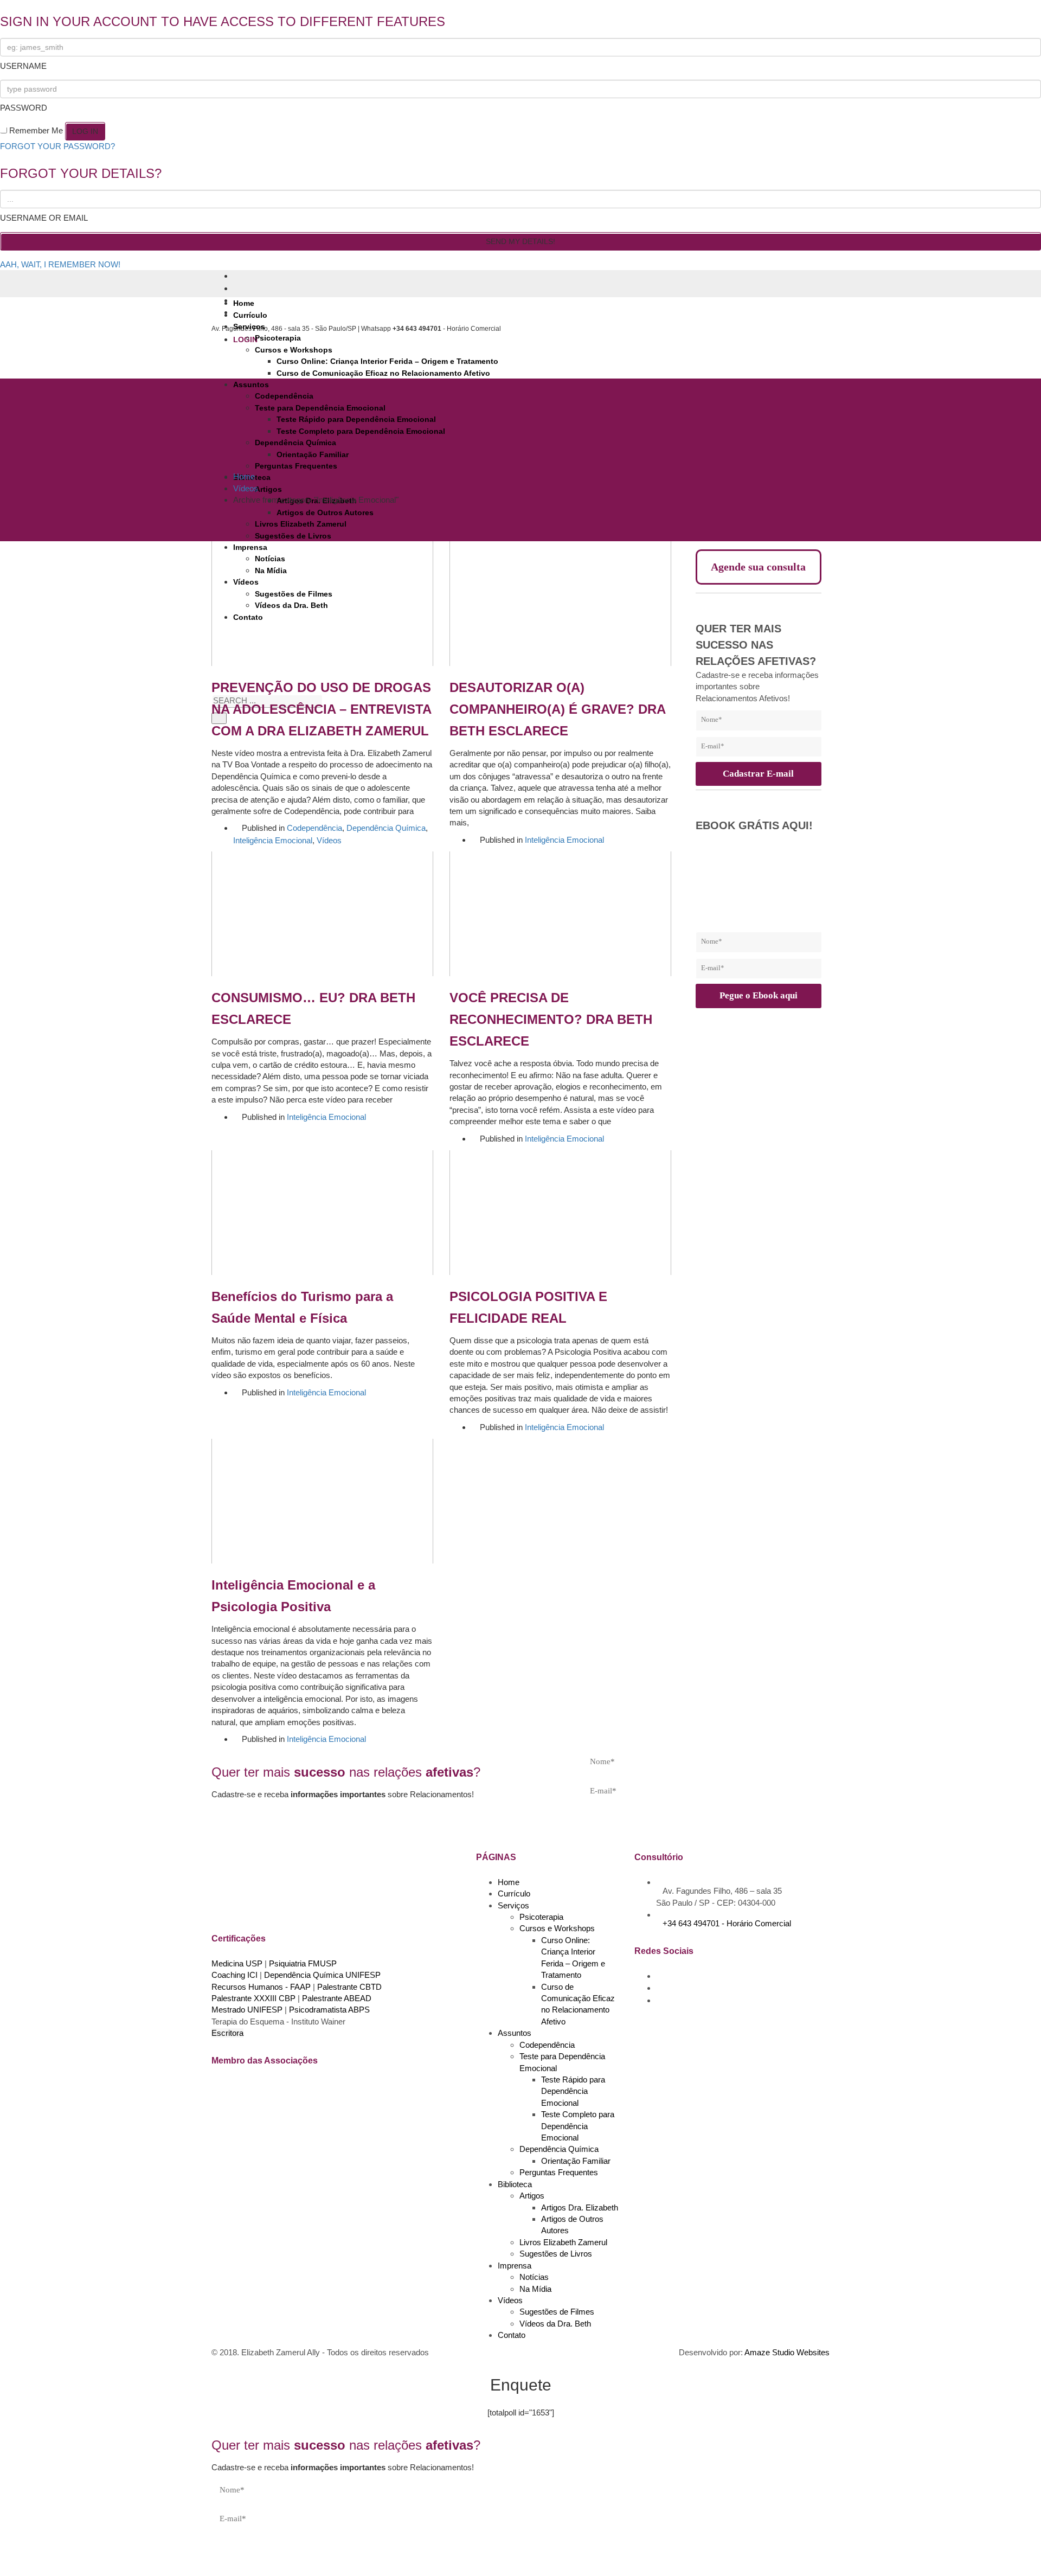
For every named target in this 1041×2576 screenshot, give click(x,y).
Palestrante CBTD (349, 1987)
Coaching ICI (234, 1975)
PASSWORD (24, 108)
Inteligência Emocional (273, 840)
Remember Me (36, 130)
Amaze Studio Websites (787, 2352)
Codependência (314, 828)
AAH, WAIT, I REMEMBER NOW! (60, 264)
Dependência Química (386, 828)
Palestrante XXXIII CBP (253, 1998)
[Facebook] (236, 276)
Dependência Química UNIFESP (322, 1975)
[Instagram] (236, 289)
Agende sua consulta (758, 567)
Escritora (227, 2033)
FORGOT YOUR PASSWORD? (57, 146)
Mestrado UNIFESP (247, 2010)
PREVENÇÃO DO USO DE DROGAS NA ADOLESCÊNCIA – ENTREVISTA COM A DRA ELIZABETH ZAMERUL (321, 709)
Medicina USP (237, 1963)
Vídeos (329, 840)
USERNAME (23, 66)
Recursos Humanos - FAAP (261, 1987)
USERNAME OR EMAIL (44, 218)
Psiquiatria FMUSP (303, 1963)
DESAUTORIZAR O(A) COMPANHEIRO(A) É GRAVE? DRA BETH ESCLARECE (557, 709)
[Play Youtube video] (322, 604)
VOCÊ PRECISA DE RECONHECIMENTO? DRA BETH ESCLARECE (551, 1019)
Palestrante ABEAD (337, 1998)
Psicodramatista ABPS (329, 2010)
